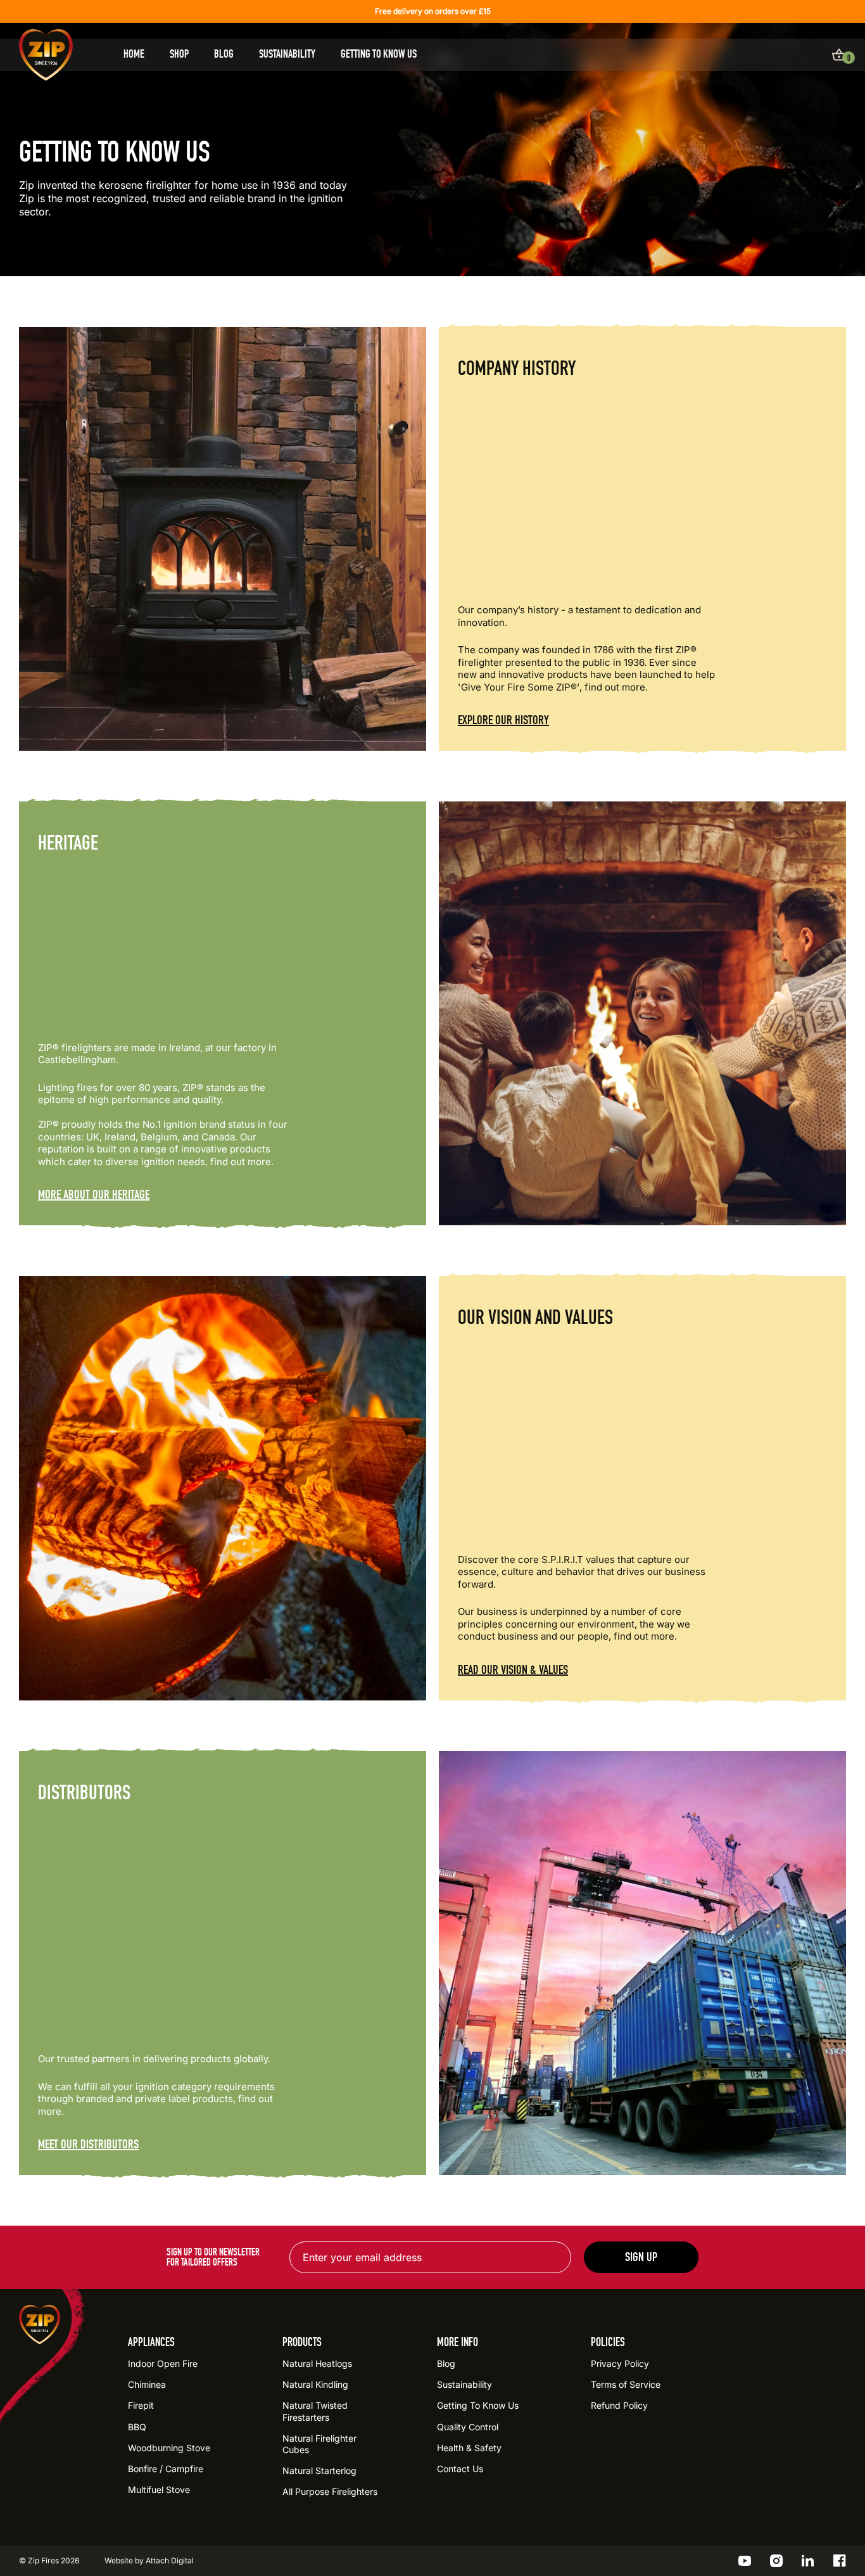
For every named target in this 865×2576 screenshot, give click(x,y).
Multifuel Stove (159, 2490)
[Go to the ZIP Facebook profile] (840, 2561)
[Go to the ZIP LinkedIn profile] (808, 2561)
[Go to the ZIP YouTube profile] (745, 2561)
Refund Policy (619, 2405)
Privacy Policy (620, 2363)
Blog (224, 54)
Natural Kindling (315, 2384)
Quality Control (468, 2427)
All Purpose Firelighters (330, 2491)
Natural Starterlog (319, 2471)
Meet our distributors (88, 2145)
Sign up (641, 2257)
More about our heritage (94, 1195)
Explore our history (503, 720)
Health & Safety (469, 2448)
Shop (179, 54)
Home (134, 54)
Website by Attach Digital (149, 2560)
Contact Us (460, 2469)
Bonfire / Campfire (166, 2469)
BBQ (137, 2427)
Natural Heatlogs (317, 2363)
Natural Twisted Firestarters (315, 2411)
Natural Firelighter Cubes (319, 2444)
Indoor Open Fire (163, 2363)
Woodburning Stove (169, 2448)
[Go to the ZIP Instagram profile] (776, 2561)
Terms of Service (626, 2384)
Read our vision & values (513, 1670)
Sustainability (287, 54)
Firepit (141, 2405)
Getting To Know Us (379, 54)
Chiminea (147, 2384)
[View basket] (839, 54)
